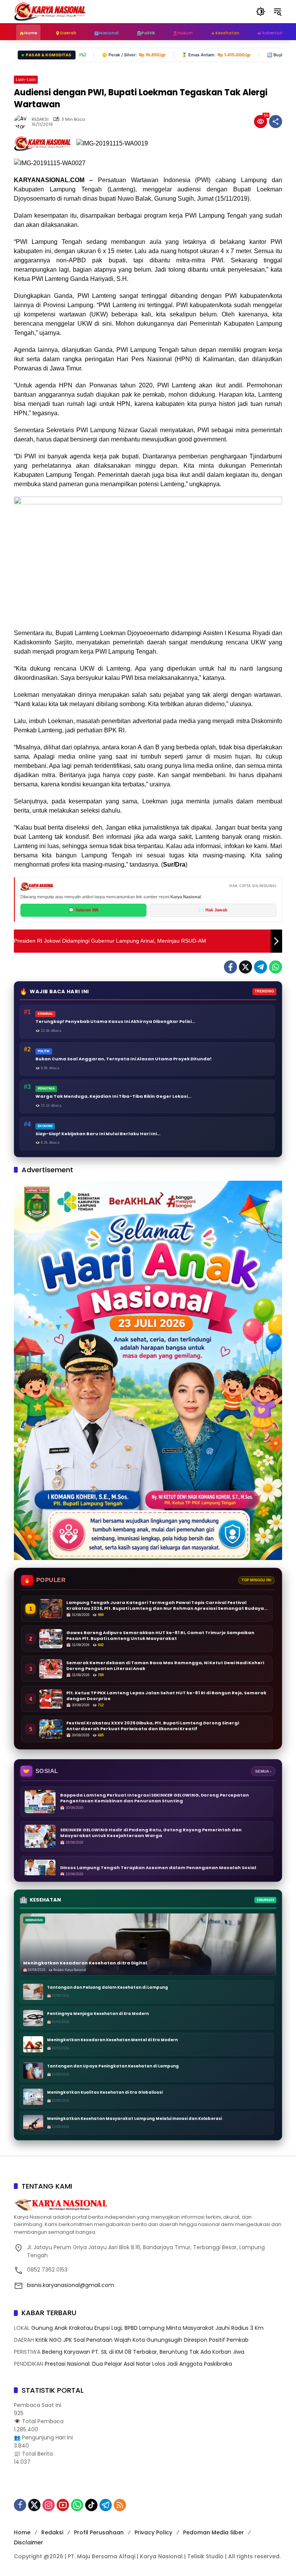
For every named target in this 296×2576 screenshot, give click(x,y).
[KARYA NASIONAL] (50, 11)
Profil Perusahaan (99, 2532)
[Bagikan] (276, 122)
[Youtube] (63, 2505)
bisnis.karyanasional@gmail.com (71, 2285)
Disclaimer (29, 2542)
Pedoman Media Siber (214, 2532)
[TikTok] (91, 2505)
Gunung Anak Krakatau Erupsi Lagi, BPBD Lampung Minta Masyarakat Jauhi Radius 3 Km (147, 2328)
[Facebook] (230, 967)
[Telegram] (261, 967)
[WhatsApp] (276, 967)
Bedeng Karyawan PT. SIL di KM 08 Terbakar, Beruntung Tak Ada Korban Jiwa (143, 2352)
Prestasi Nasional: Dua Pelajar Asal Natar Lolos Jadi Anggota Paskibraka (138, 2364)
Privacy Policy (153, 2532)
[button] (261, 12)
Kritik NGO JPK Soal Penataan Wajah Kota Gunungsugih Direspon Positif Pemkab (142, 2340)
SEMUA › (263, 1771)
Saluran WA (84, 910)
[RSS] (120, 2505)
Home (22, 2532)
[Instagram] (49, 2505)
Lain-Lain (26, 79)
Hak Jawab (213, 910)
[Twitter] (246, 967)
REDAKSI (40, 119)
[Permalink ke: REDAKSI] (23, 122)
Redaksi (52, 2532)
